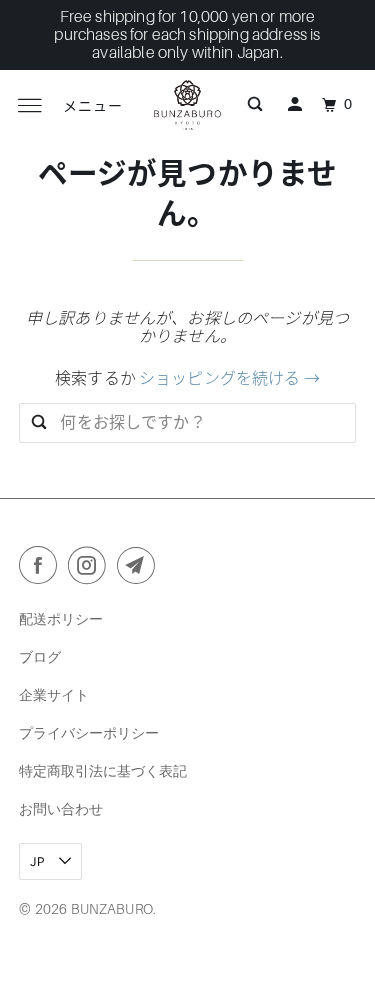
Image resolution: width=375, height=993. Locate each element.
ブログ (40, 656)
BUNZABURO (112, 909)
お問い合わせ (61, 808)
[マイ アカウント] (295, 105)
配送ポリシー (61, 618)
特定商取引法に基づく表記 (103, 770)
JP (39, 861)
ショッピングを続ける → (229, 379)
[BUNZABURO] (188, 105)
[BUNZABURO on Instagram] (91, 569)
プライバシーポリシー (89, 732)
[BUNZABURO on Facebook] (42, 569)
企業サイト (54, 694)
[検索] (255, 105)
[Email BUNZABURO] (140, 569)
